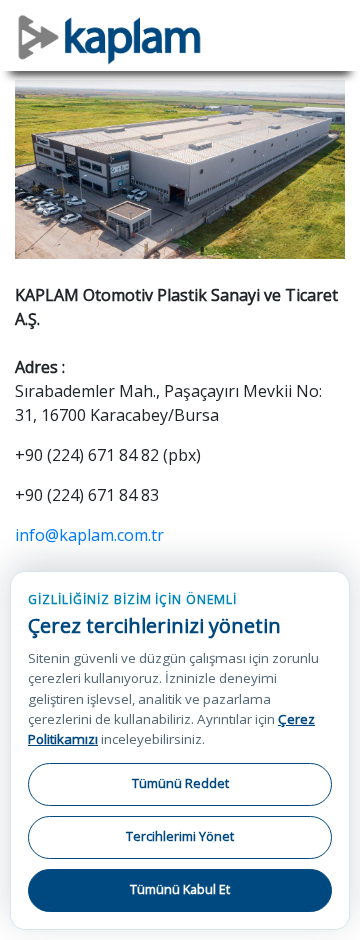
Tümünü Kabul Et (180, 889)
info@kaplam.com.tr (89, 535)
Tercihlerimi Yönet (180, 836)
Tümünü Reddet (180, 783)
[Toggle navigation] (331, 26)
